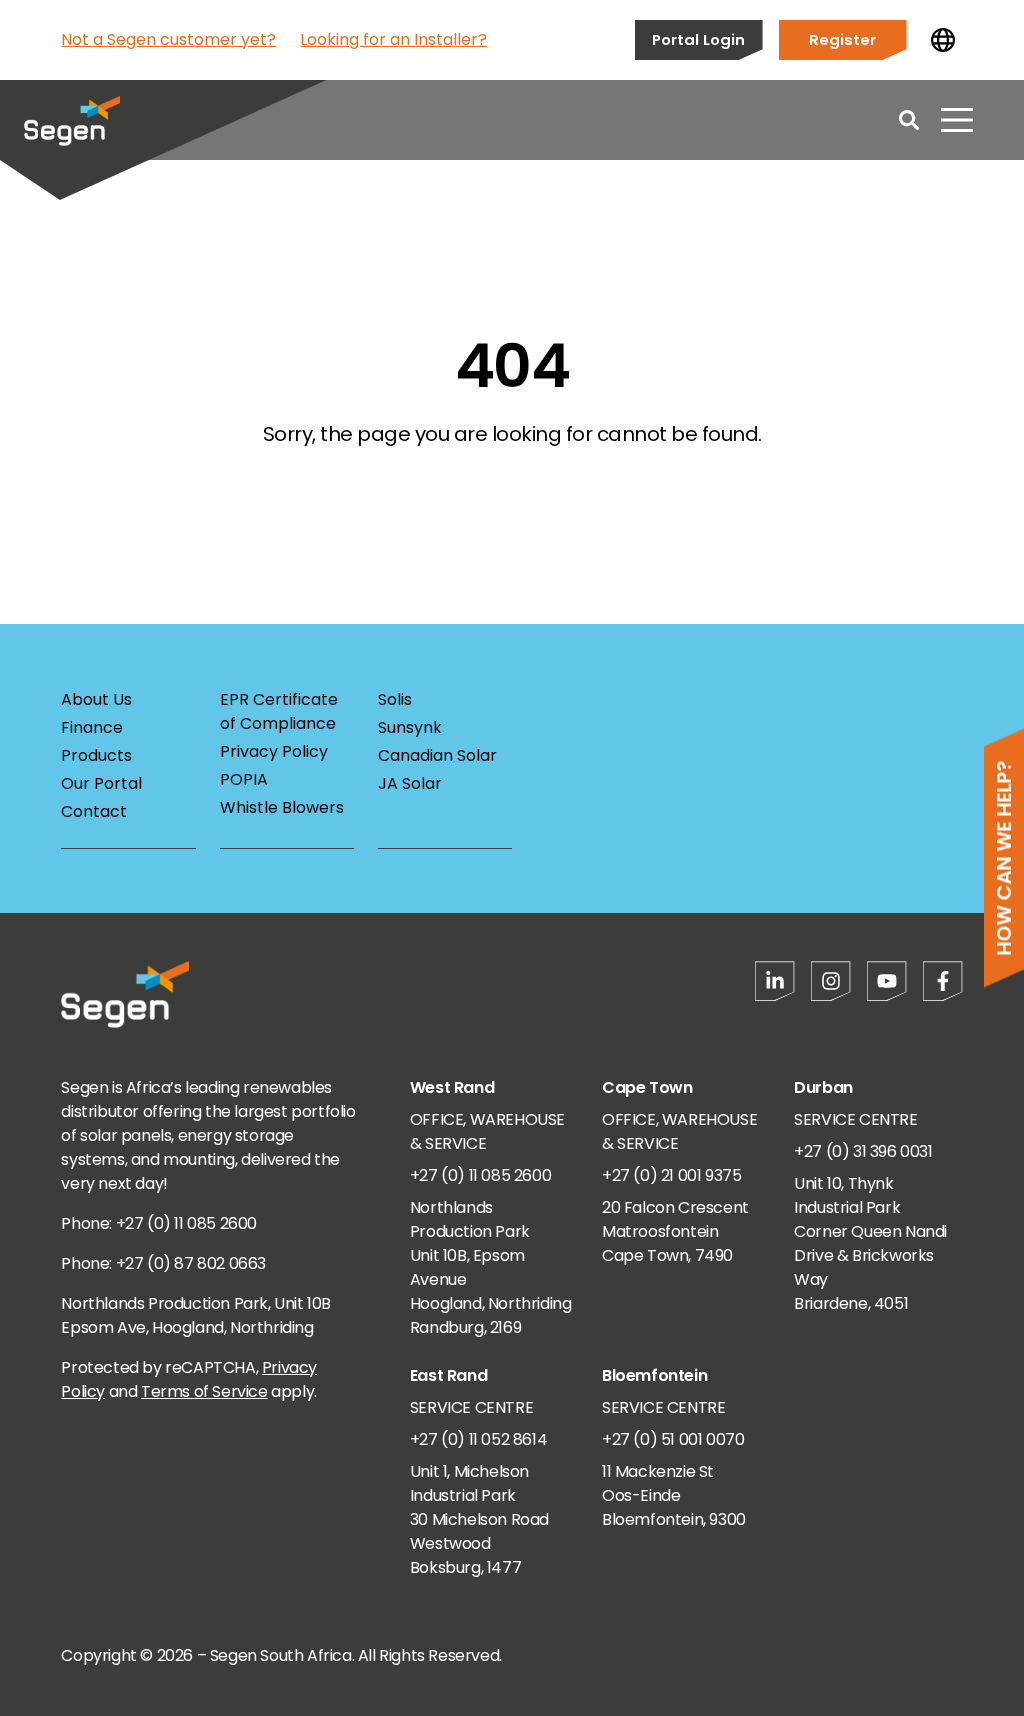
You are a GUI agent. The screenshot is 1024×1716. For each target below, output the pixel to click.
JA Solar (410, 783)
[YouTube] (887, 981)
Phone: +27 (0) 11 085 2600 (159, 1223)
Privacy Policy (274, 751)
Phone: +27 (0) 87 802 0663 (163, 1263)
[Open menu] (957, 120)
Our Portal (101, 783)
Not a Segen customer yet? (168, 39)
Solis (395, 699)
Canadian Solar (437, 755)
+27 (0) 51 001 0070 (673, 1439)
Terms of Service (204, 1391)
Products (96, 755)
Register (842, 39)
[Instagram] (831, 981)
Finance (92, 727)
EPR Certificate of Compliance (279, 711)
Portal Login (698, 39)
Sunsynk (410, 727)
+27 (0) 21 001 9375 (671, 1175)
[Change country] (943, 40)
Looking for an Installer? (393, 39)
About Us (96, 699)
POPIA (244, 779)
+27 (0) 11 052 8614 (478, 1439)
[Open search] (909, 120)
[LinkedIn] (775, 981)
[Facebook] (943, 981)
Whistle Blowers (282, 807)
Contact (94, 811)
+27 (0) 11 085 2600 (480, 1175)
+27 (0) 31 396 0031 (863, 1151)
